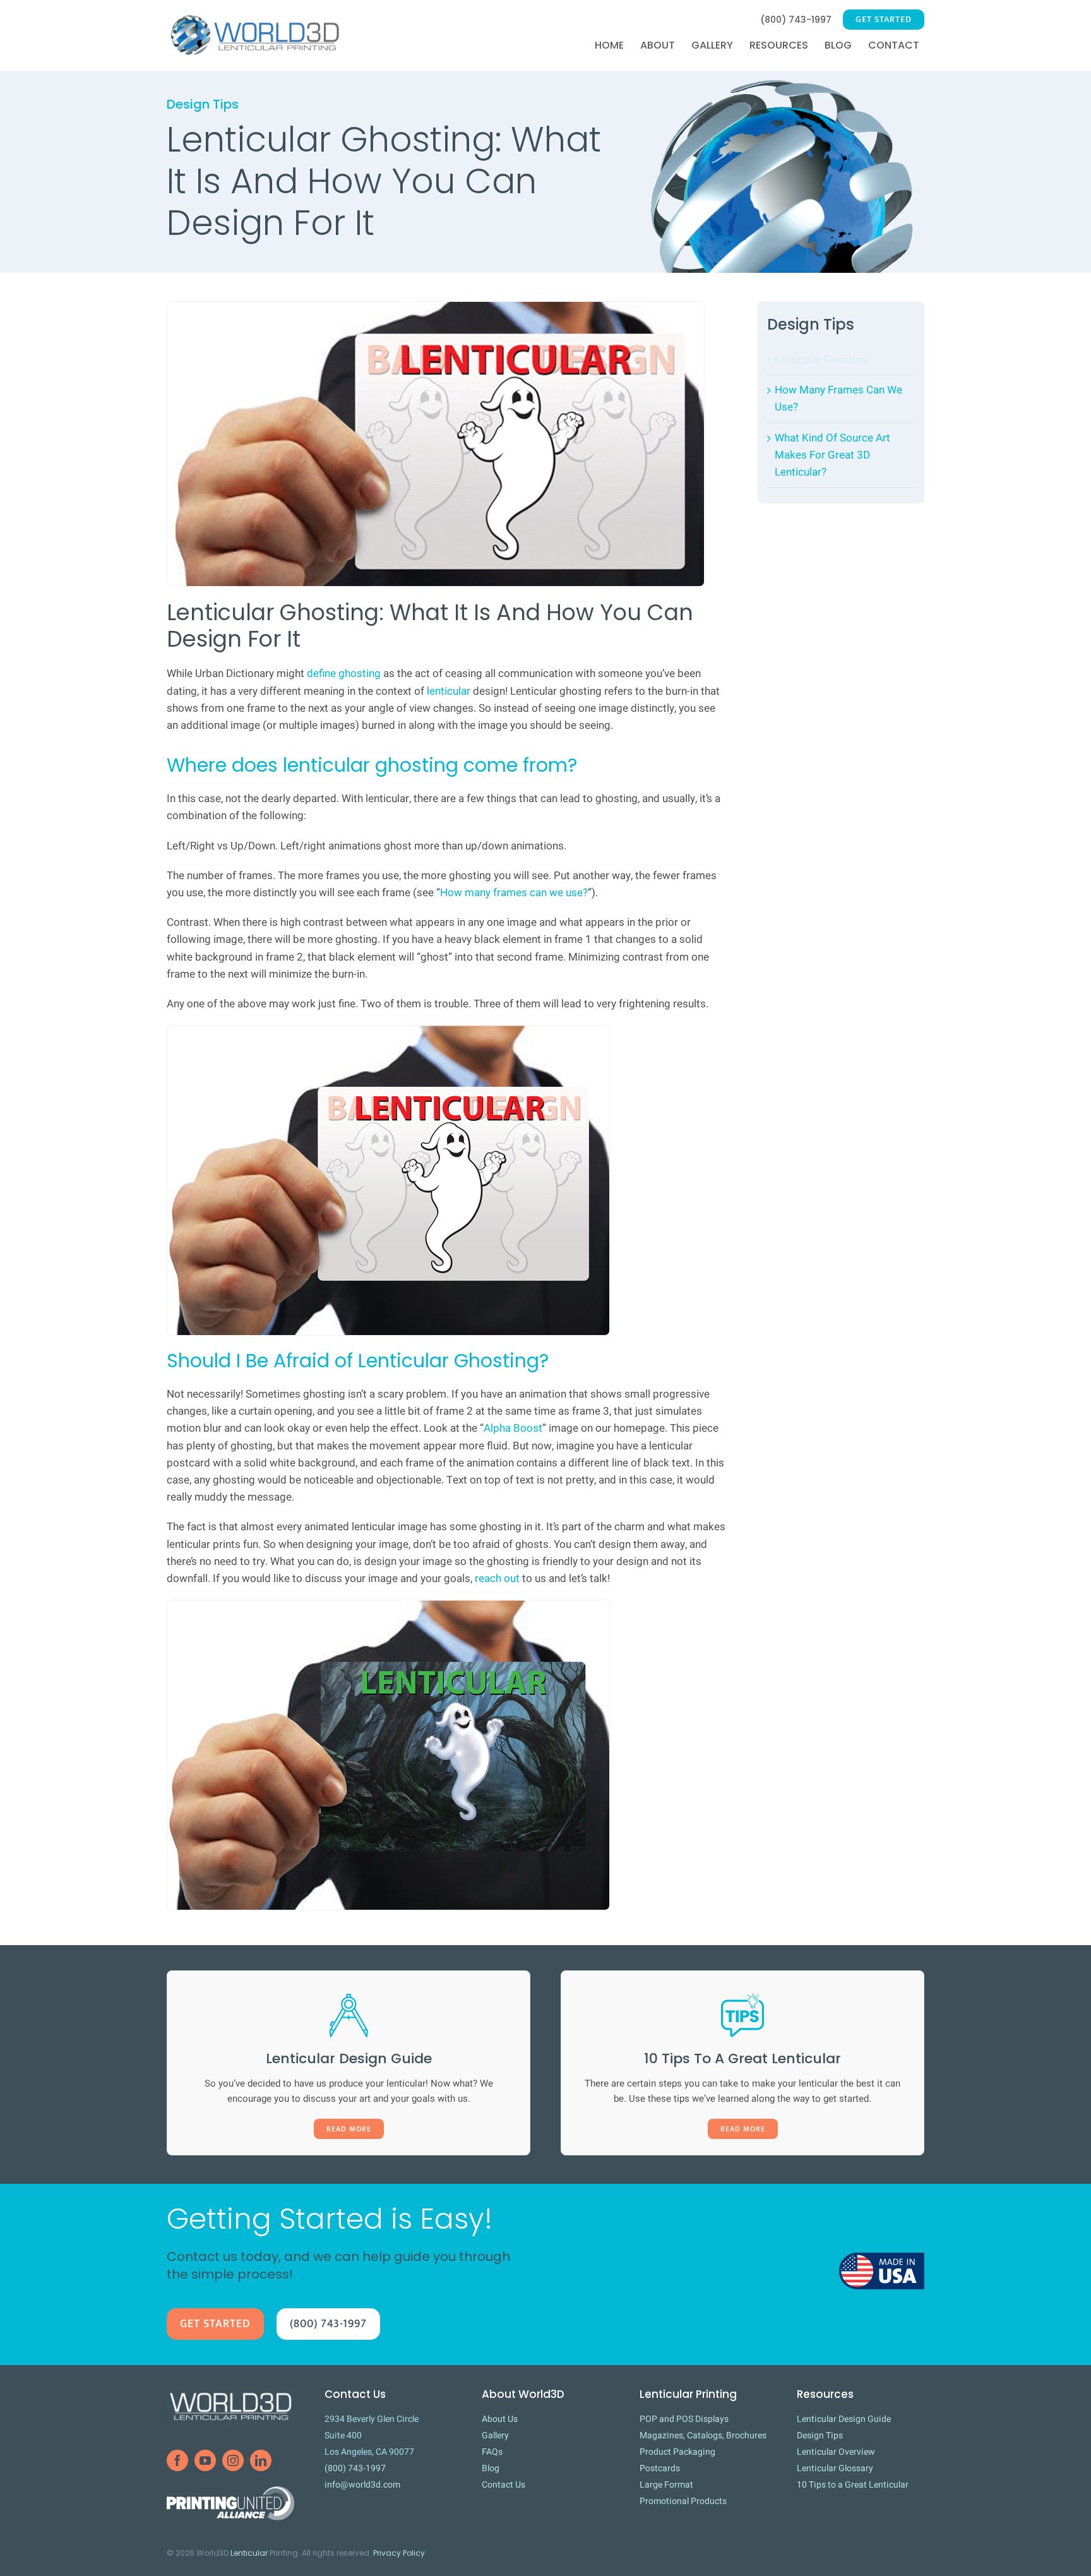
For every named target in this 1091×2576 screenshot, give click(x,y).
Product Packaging (677, 2452)
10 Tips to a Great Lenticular (853, 2485)
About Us (500, 2419)
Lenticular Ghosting (821, 360)
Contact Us (504, 2485)
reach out (497, 1579)
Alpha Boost (513, 1428)
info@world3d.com (362, 2485)
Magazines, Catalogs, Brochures (703, 2435)
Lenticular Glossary (835, 2468)
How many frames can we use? (514, 893)
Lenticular (249, 2553)
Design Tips (811, 324)
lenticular (449, 691)
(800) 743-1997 (355, 2468)
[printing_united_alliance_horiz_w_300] (230, 2492)
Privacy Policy (399, 2553)
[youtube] (205, 2460)
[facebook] (177, 2460)
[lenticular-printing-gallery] (782, 76)
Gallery (495, 2435)
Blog (491, 2468)
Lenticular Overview (836, 2452)
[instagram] (233, 2460)
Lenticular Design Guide (844, 2419)
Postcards (660, 2468)
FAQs (492, 2452)
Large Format (666, 2485)
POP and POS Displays (684, 2419)
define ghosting (344, 674)
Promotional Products (683, 2501)
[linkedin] (261, 2460)
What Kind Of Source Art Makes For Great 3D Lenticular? (832, 455)
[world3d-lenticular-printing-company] (230, 2393)
